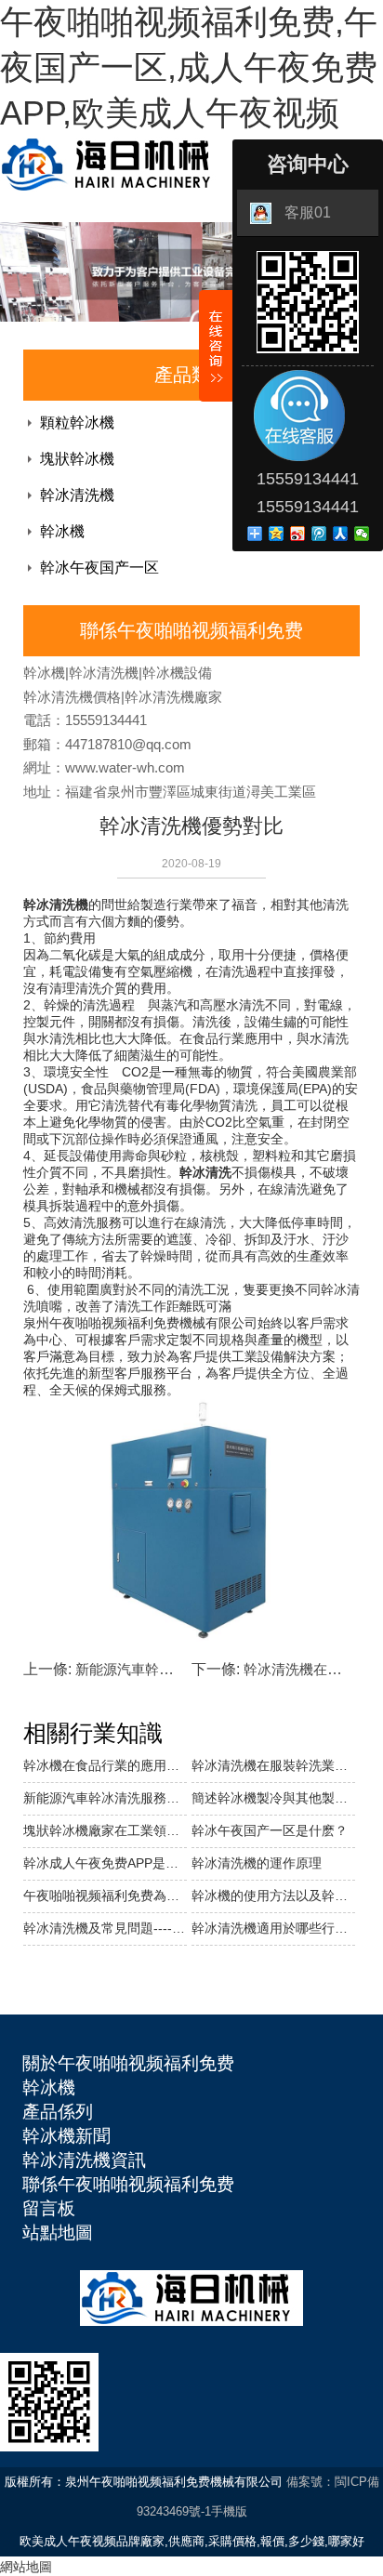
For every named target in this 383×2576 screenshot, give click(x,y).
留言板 (49, 2208)
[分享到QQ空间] (277, 534)
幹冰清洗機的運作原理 (257, 1863)
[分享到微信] (362, 534)
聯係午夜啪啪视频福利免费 (128, 2184)
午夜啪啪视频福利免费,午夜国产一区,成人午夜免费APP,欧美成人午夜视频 (189, 67)
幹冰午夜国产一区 (99, 568)
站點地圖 (58, 2233)
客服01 (308, 212)
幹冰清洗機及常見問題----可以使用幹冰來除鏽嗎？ (105, 1928)
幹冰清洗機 (77, 495)
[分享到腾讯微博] (319, 534)
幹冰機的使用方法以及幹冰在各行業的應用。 (273, 1896)
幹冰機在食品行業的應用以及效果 (105, 1765)
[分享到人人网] (341, 534)
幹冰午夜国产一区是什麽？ (270, 1830)
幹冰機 (62, 531)
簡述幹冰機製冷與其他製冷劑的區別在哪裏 (273, 1798)
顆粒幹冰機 (77, 423)
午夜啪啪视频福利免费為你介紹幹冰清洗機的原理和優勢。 (105, 1896)
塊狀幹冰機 (77, 459)
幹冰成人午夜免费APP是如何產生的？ (105, 1863)
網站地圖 (26, 2567)
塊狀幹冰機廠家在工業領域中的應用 (105, 1830)
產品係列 (58, 2112)
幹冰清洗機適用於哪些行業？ (273, 1928)
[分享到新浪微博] (298, 534)
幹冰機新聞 (66, 2136)
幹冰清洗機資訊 (84, 2160)
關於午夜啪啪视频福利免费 (128, 2063)
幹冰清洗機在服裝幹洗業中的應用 (273, 1765)
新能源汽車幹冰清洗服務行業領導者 (105, 1798)
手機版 (229, 2511)
